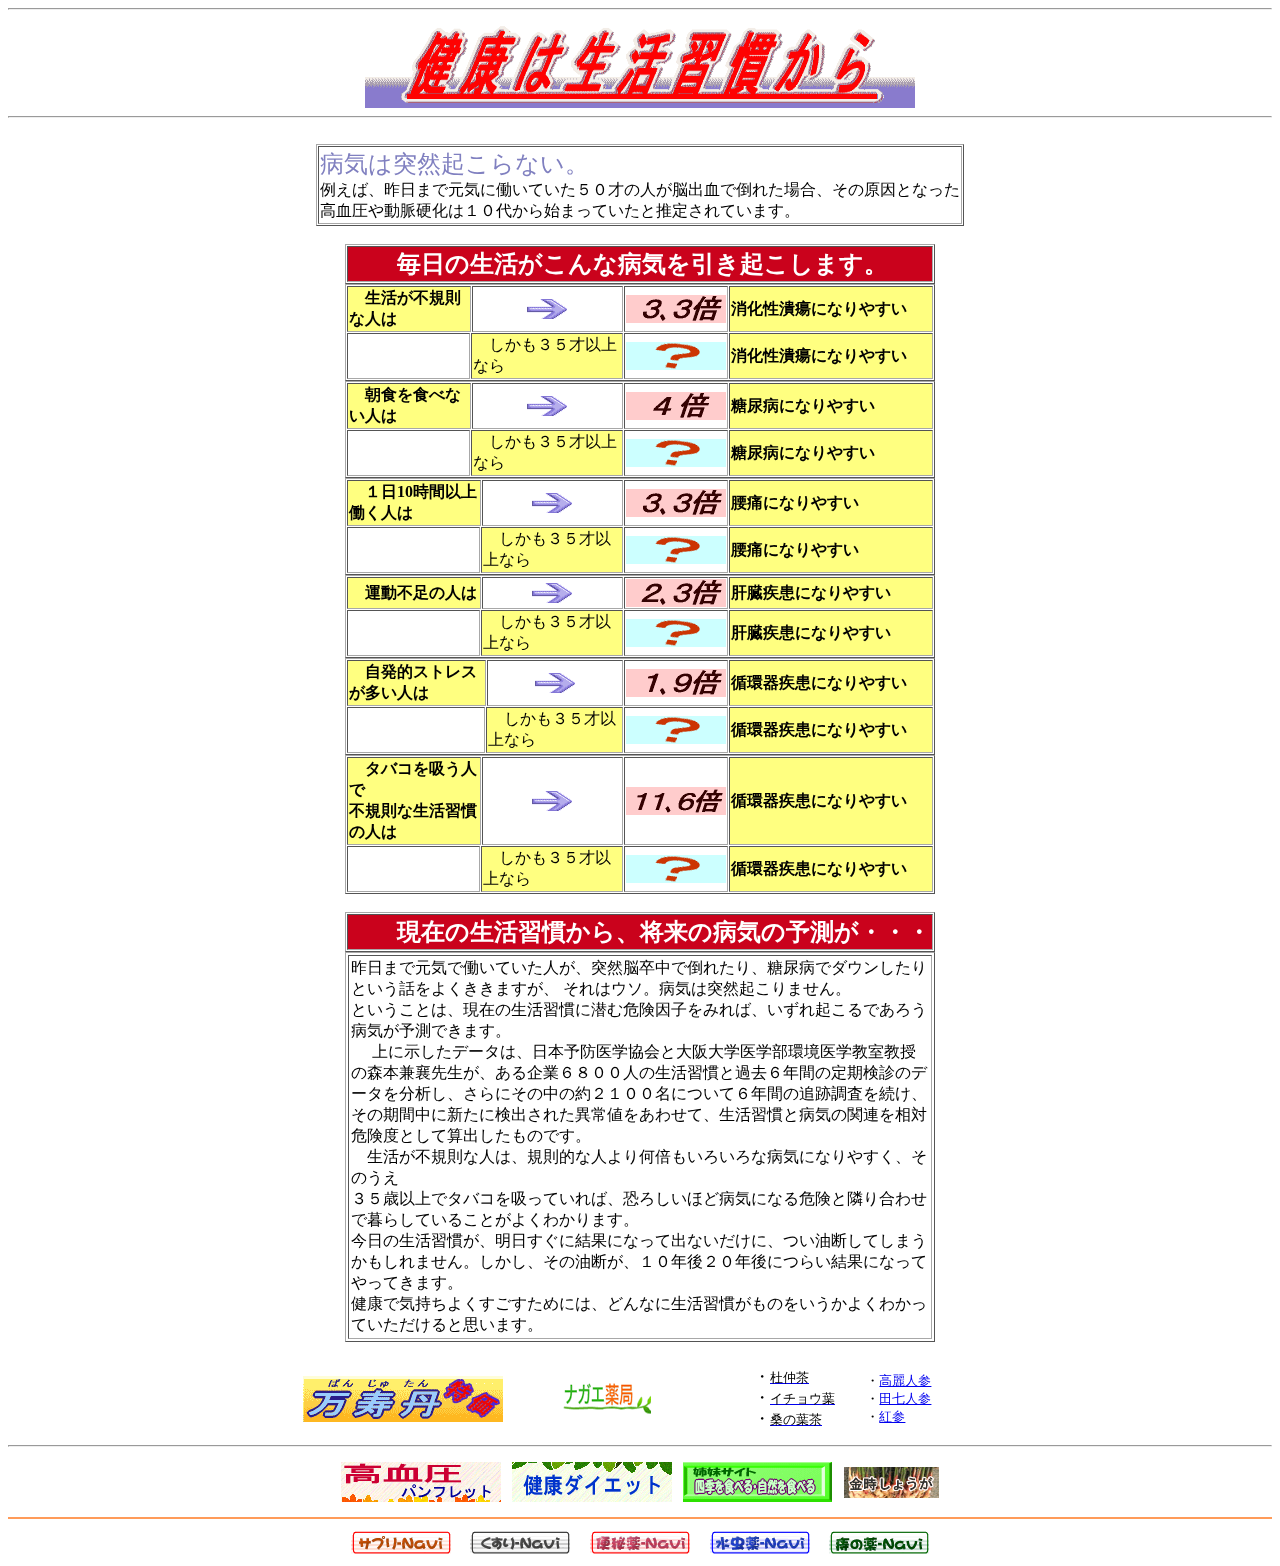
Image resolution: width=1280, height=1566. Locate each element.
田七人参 (905, 1398)
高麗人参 (905, 1380)
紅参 (892, 1416)
